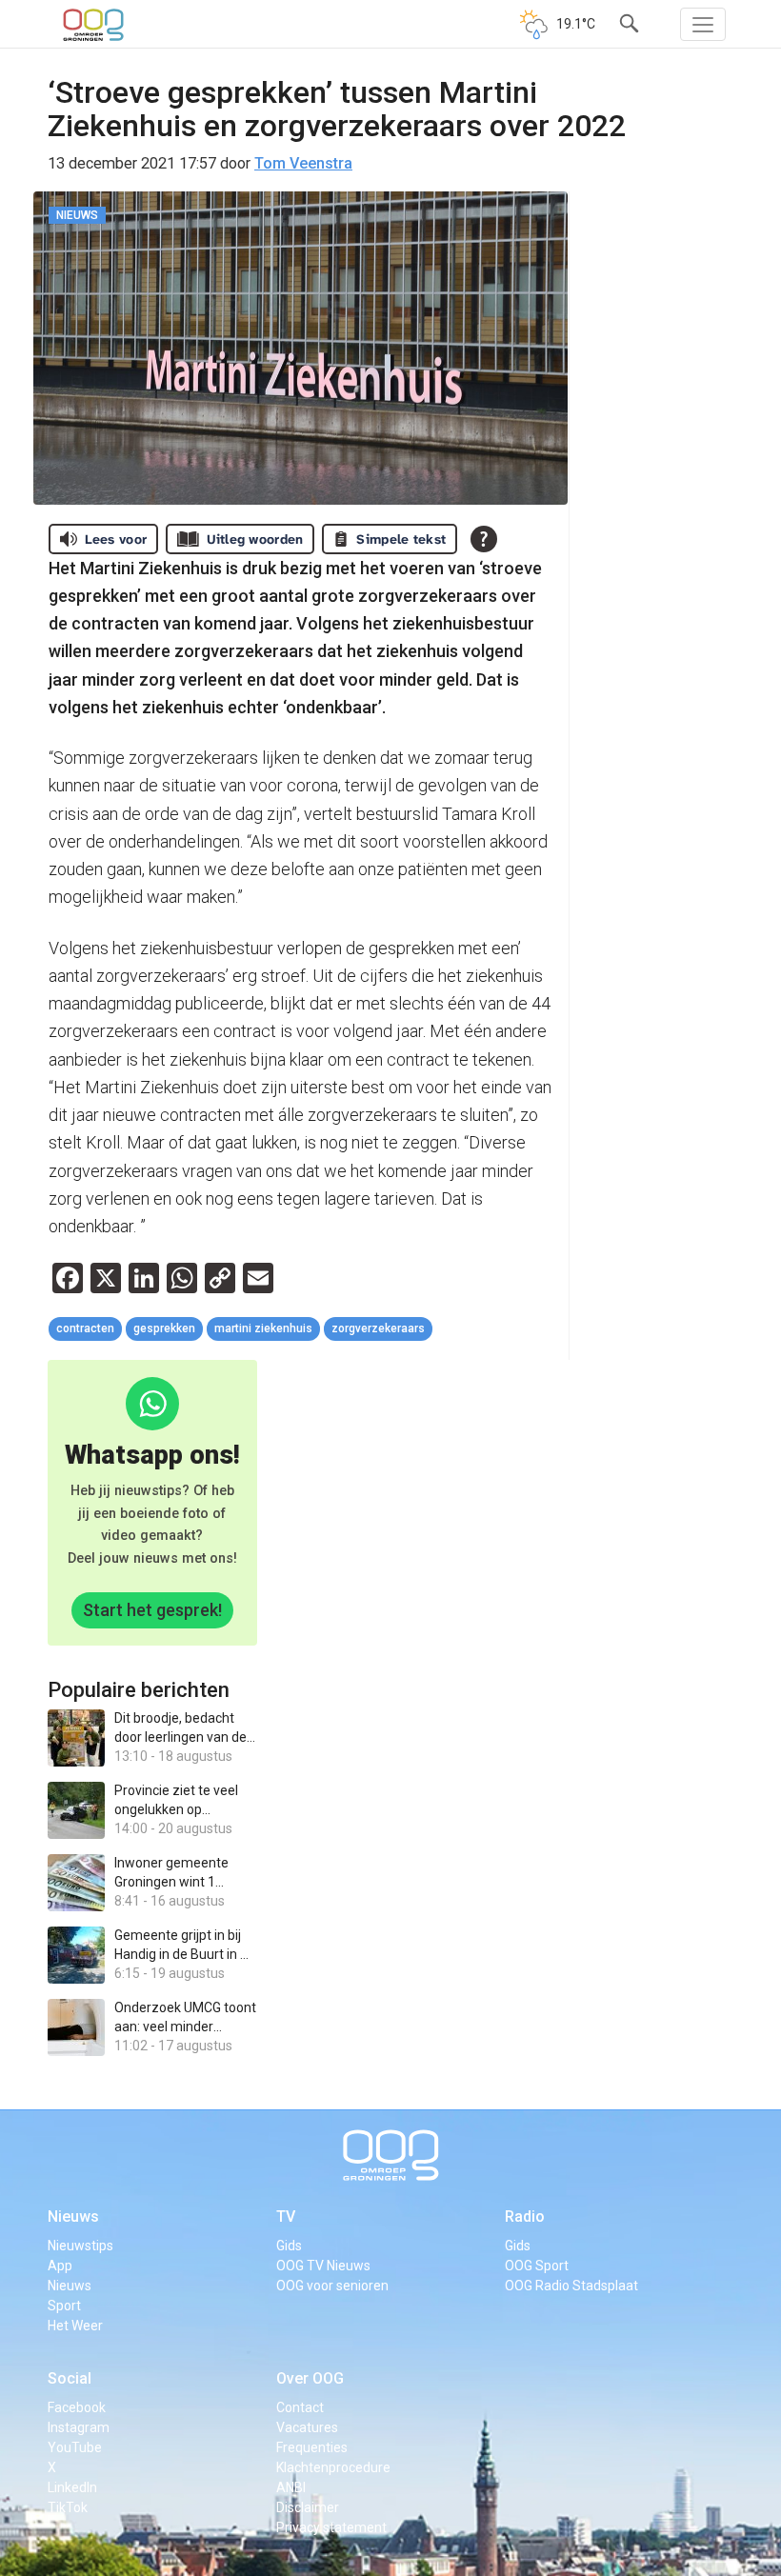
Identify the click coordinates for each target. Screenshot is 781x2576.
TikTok (68, 2507)
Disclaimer (308, 2507)
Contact (300, 2407)
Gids (289, 2246)
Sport (64, 2306)
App (60, 2266)
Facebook (77, 2407)
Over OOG (310, 2378)
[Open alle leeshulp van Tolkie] (484, 539)
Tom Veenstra (303, 163)
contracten (85, 1328)
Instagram (79, 2427)
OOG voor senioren (332, 2286)
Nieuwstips (80, 2246)
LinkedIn (72, 2487)
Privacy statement (331, 2527)
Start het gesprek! (152, 1610)
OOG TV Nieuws (323, 2266)
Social (70, 2378)
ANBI (291, 2487)
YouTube (75, 2447)
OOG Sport (537, 2266)
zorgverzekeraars (378, 1328)
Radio (525, 2217)
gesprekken (164, 1328)
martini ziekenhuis (263, 1328)
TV (286, 2217)
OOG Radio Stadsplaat (571, 2286)
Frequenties (312, 2447)
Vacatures (307, 2427)
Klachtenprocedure (333, 2467)
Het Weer (75, 2326)
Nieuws (73, 2217)
